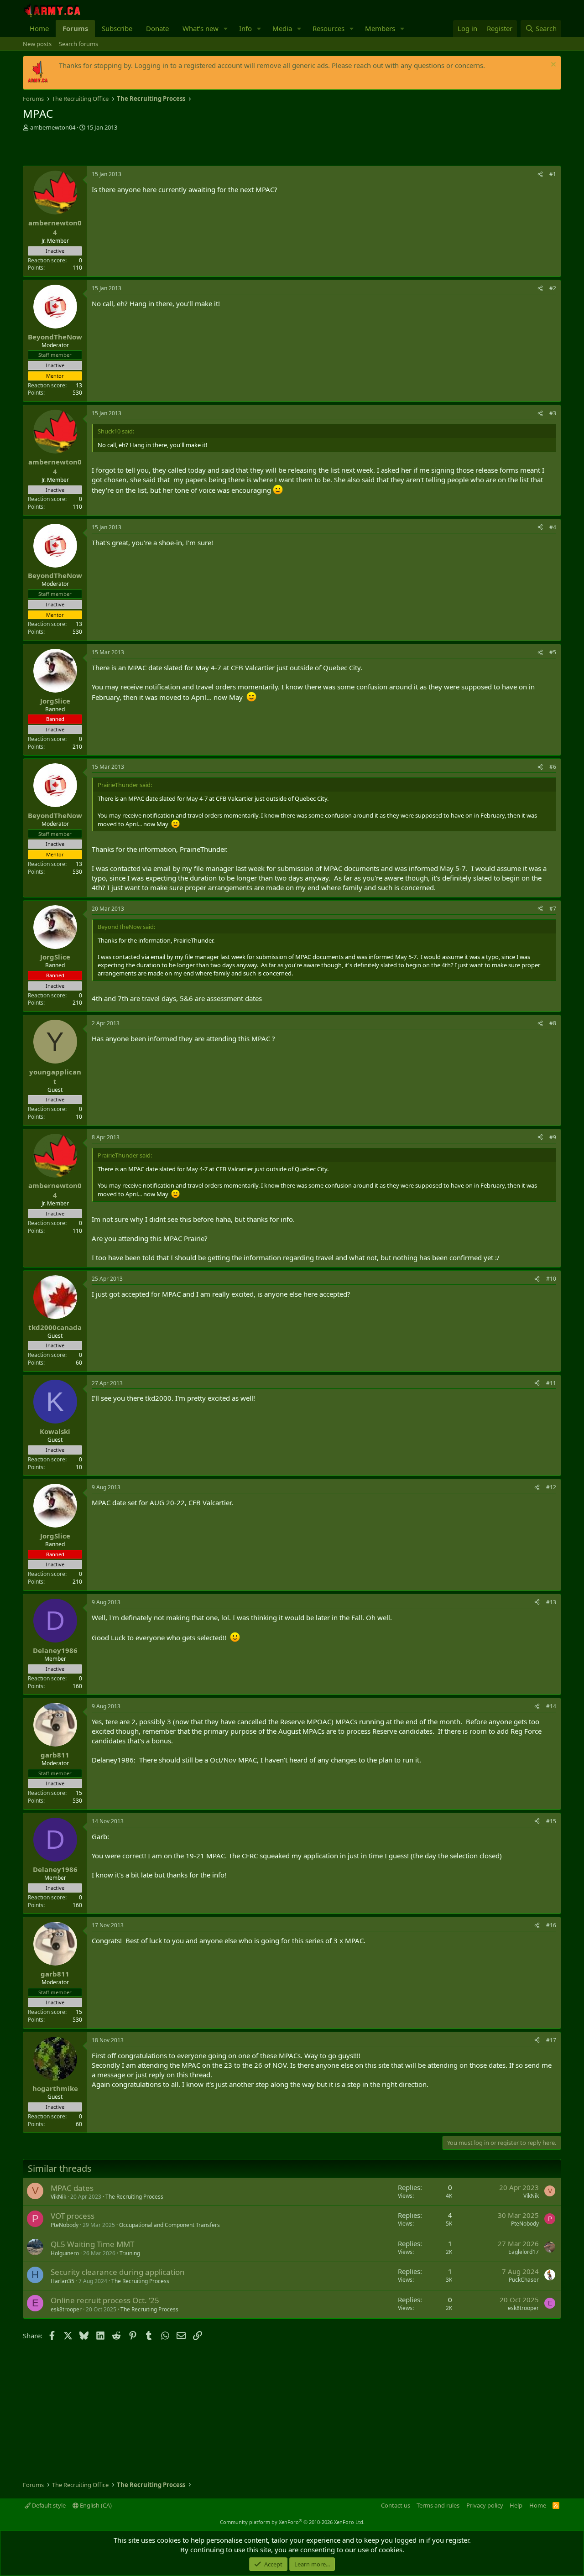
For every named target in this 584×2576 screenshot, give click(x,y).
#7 (553, 909)
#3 (553, 413)
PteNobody (65, 2225)
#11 (551, 1383)
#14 (551, 1706)
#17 (551, 2040)
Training (130, 2253)
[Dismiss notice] (552, 65)
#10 (551, 1279)
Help (516, 2505)
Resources (328, 28)
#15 (551, 1821)
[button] (226, 29)
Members (380, 28)
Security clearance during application (118, 2272)
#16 (551, 1925)
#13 (551, 1602)
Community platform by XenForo (292, 2522)
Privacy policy (485, 2505)
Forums (75, 28)
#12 (551, 1487)
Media (282, 28)
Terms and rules (438, 2505)
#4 (553, 527)
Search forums (78, 44)
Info (245, 28)
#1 (553, 174)
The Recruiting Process (134, 2197)
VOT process (73, 2216)
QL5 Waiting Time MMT (92, 2244)
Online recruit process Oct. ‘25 (105, 2300)
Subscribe (117, 28)
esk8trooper (66, 2309)
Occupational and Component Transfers (169, 2225)
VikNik (58, 2197)
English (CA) (95, 2505)
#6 (553, 767)
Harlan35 (63, 2281)
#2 (553, 288)
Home (39, 28)
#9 (553, 1137)
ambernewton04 (53, 127)
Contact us (396, 2505)
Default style (48, 2505)
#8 (553, 1023)
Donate (157, 28)
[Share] (540, 175)
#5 (553, 652)
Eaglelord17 (524, 2252)
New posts (37, 44)
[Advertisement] (130, 150)
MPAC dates (72, 2188)
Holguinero (65, 2253)
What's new (201, 28)
